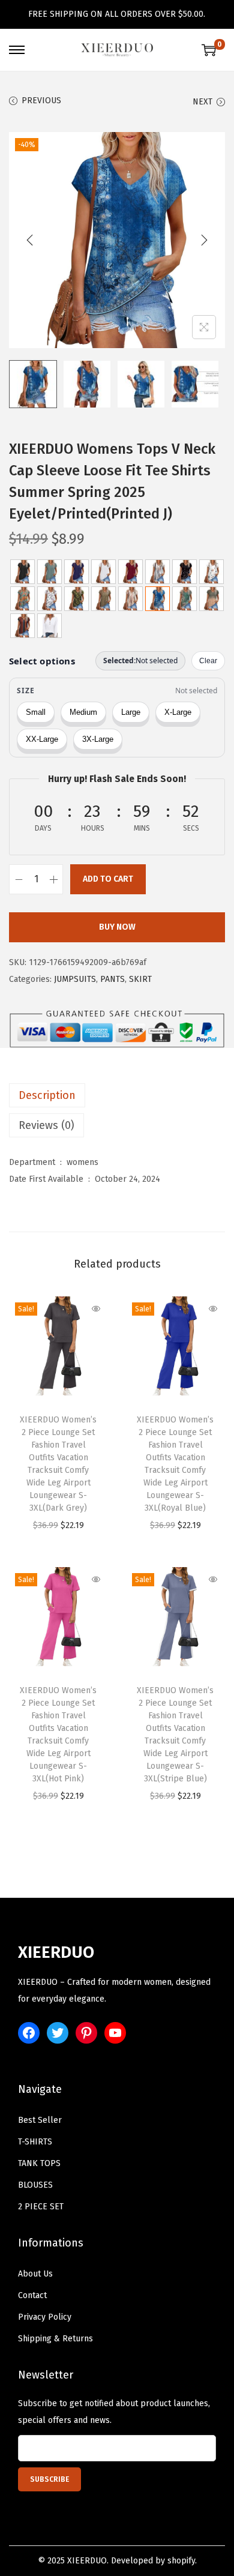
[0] (209, 50)
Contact (32, 2295)
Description (47, 1095)
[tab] (117, 1095)
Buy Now (117, 927)
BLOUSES (35, 2185)
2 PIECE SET (41, 2207)
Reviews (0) (46, 1125)
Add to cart (108, 879)
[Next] (204, 240)
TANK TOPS (39, 2163)
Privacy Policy (45, 2317)
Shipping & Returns (55, 2339)
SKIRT (140, 979)
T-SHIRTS (35, 2142)
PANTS (112, 979)
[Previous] (30, 240)
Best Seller (40, 2120)
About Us (35, 2274)
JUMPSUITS (75, 979)
